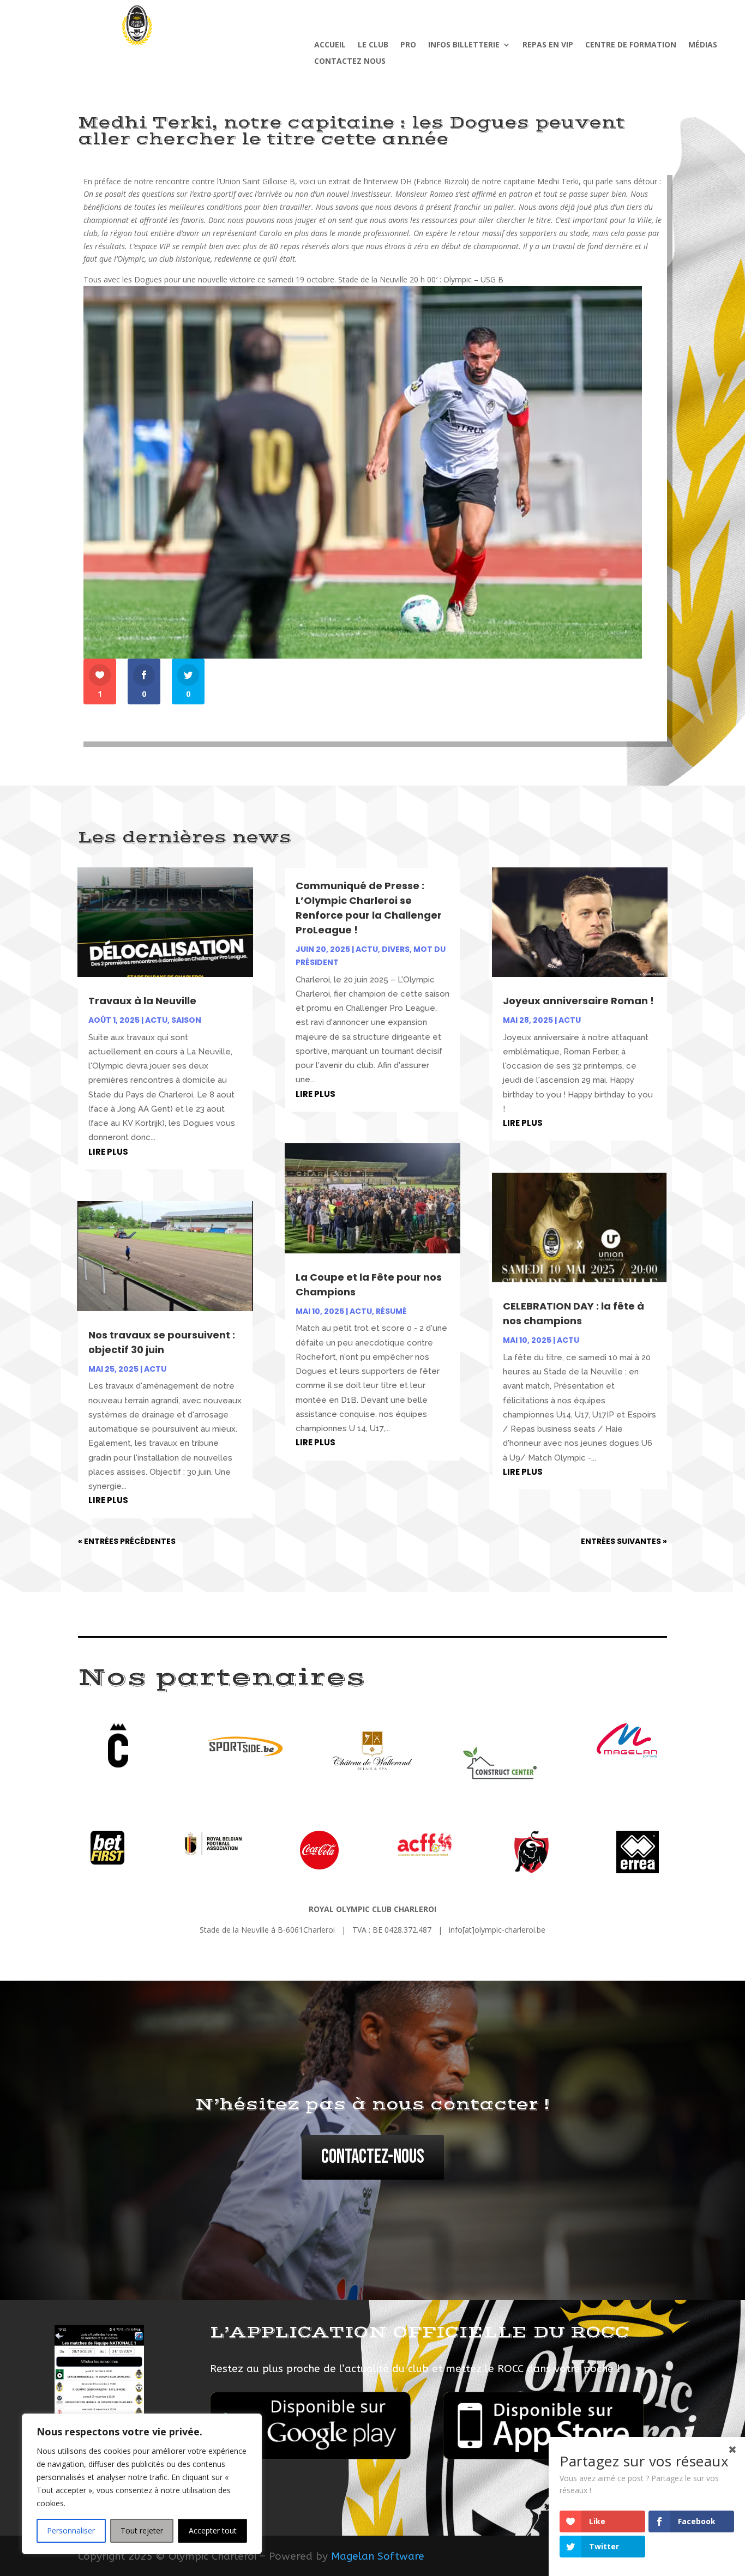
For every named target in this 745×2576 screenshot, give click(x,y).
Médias (703, 45)
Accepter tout (213, 2530)
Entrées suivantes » (624, 1541)
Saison (186, 1020)
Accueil (330, 45)
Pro (408, 45)
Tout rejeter (142, 2530)
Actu (156, 1020)
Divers (396, 949)
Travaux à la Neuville (142, 1001)
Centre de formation (631, 45)
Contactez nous (350, 62)
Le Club (373, 45)
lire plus (108, 1152)
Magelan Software (378, 2556)
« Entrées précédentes (127, 1541)
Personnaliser (71, 2530)
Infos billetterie (464, 45)
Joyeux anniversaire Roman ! (578, 1001)
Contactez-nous (373, 2157)
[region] (142, 2484)
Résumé (391, 1311)
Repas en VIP (548, 45)
